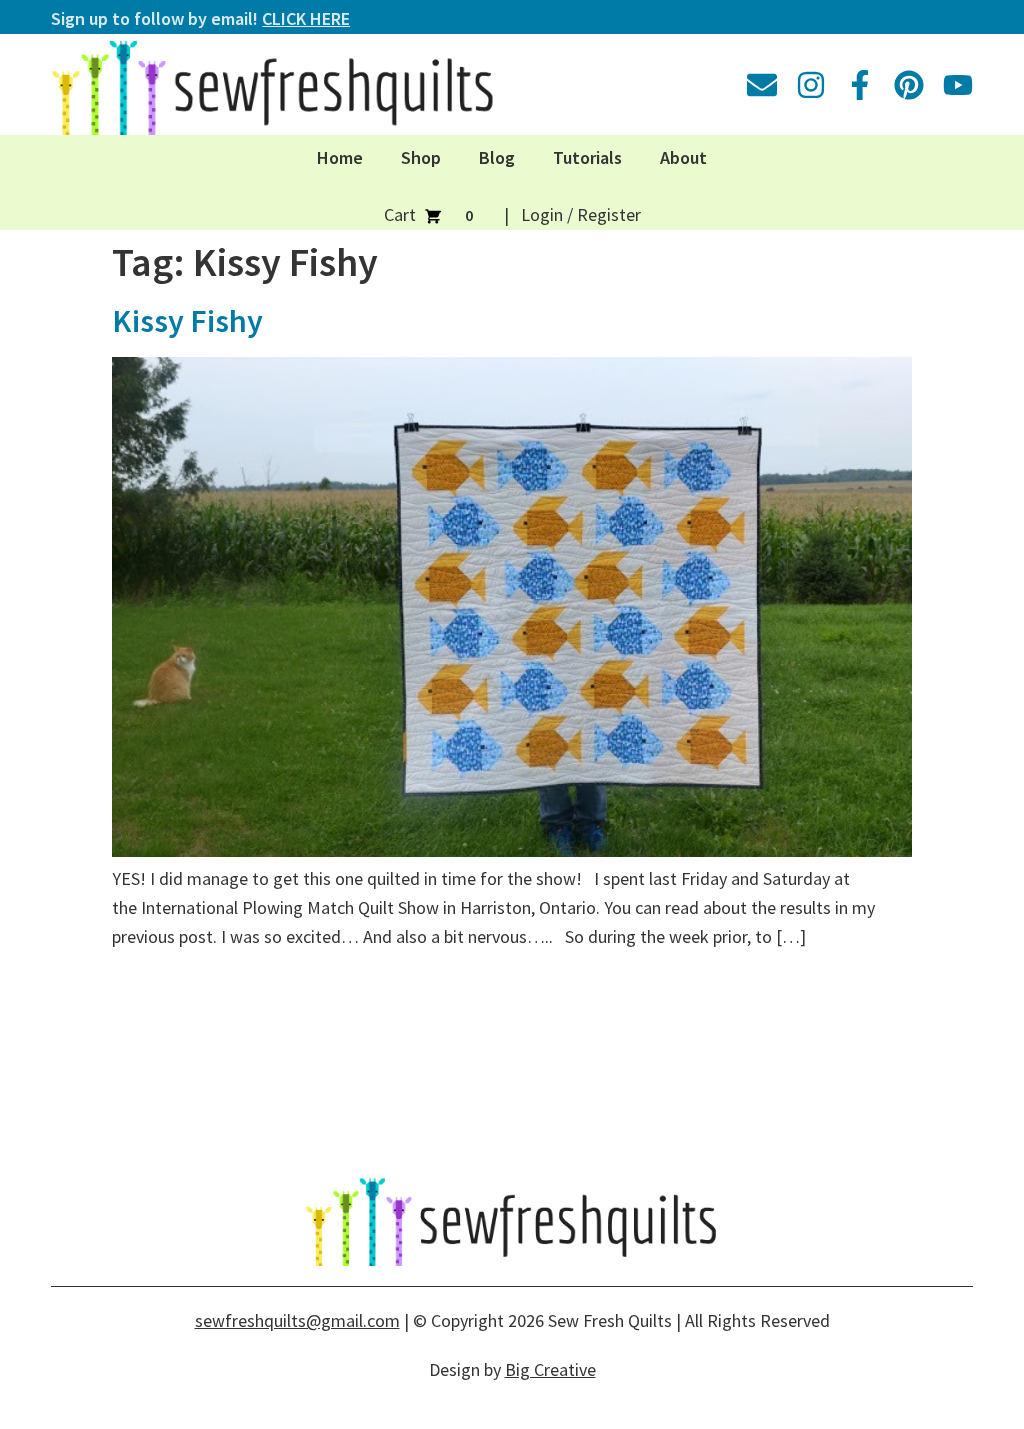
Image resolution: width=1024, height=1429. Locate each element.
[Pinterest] (909, 85)
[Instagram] (811, 85)
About (683, 157)
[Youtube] (958, 85)
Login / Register (581, 214)
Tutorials (587, 157)
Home (340, 157)
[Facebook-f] (860, 85)
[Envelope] (762, 85)
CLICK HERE (306, 18)
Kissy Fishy (187, 321)
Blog (497, 157)
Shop (421, 157)
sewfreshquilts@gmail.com (297, 1320)
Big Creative (550, 1369)
